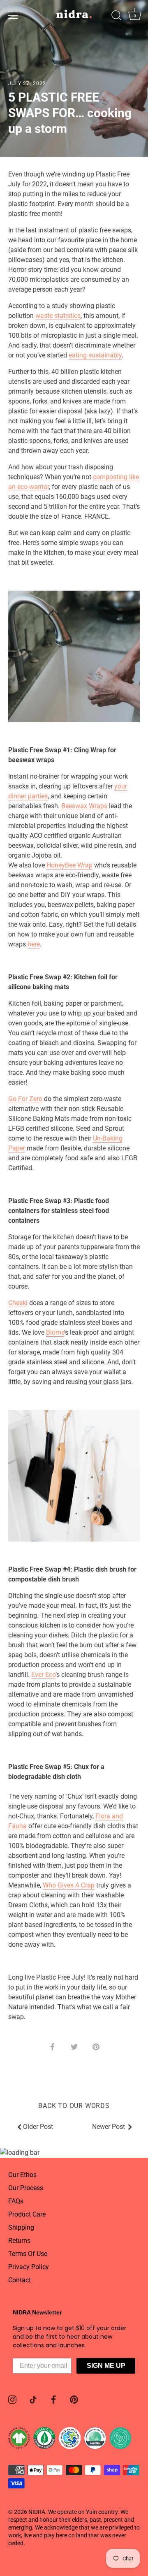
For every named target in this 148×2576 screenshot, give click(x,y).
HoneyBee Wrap (69, 865)
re (37, 944)
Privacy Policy (29, 2267)
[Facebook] (53, 2399)
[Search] (116, 16)
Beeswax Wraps (84, 806)
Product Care (27, 2214)
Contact (20, 2280)
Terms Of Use (28, 2254)
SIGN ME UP (106, 2366)
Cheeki (18, 1303)
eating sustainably (95, 355)
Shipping (21, 2227)
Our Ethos (22, 2175)
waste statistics (58, 316)
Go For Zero (25, 1099)
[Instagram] (12, 2399)
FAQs (16, 2201)
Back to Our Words (74, 2106)
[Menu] (13, 15)
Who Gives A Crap (69, 1885)
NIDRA (37, 2512)
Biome (55, 1332)
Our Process (26, 2188)
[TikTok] (33, 2399)
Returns (19, 2241)
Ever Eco (43, 1675)
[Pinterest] (74, 2399)
